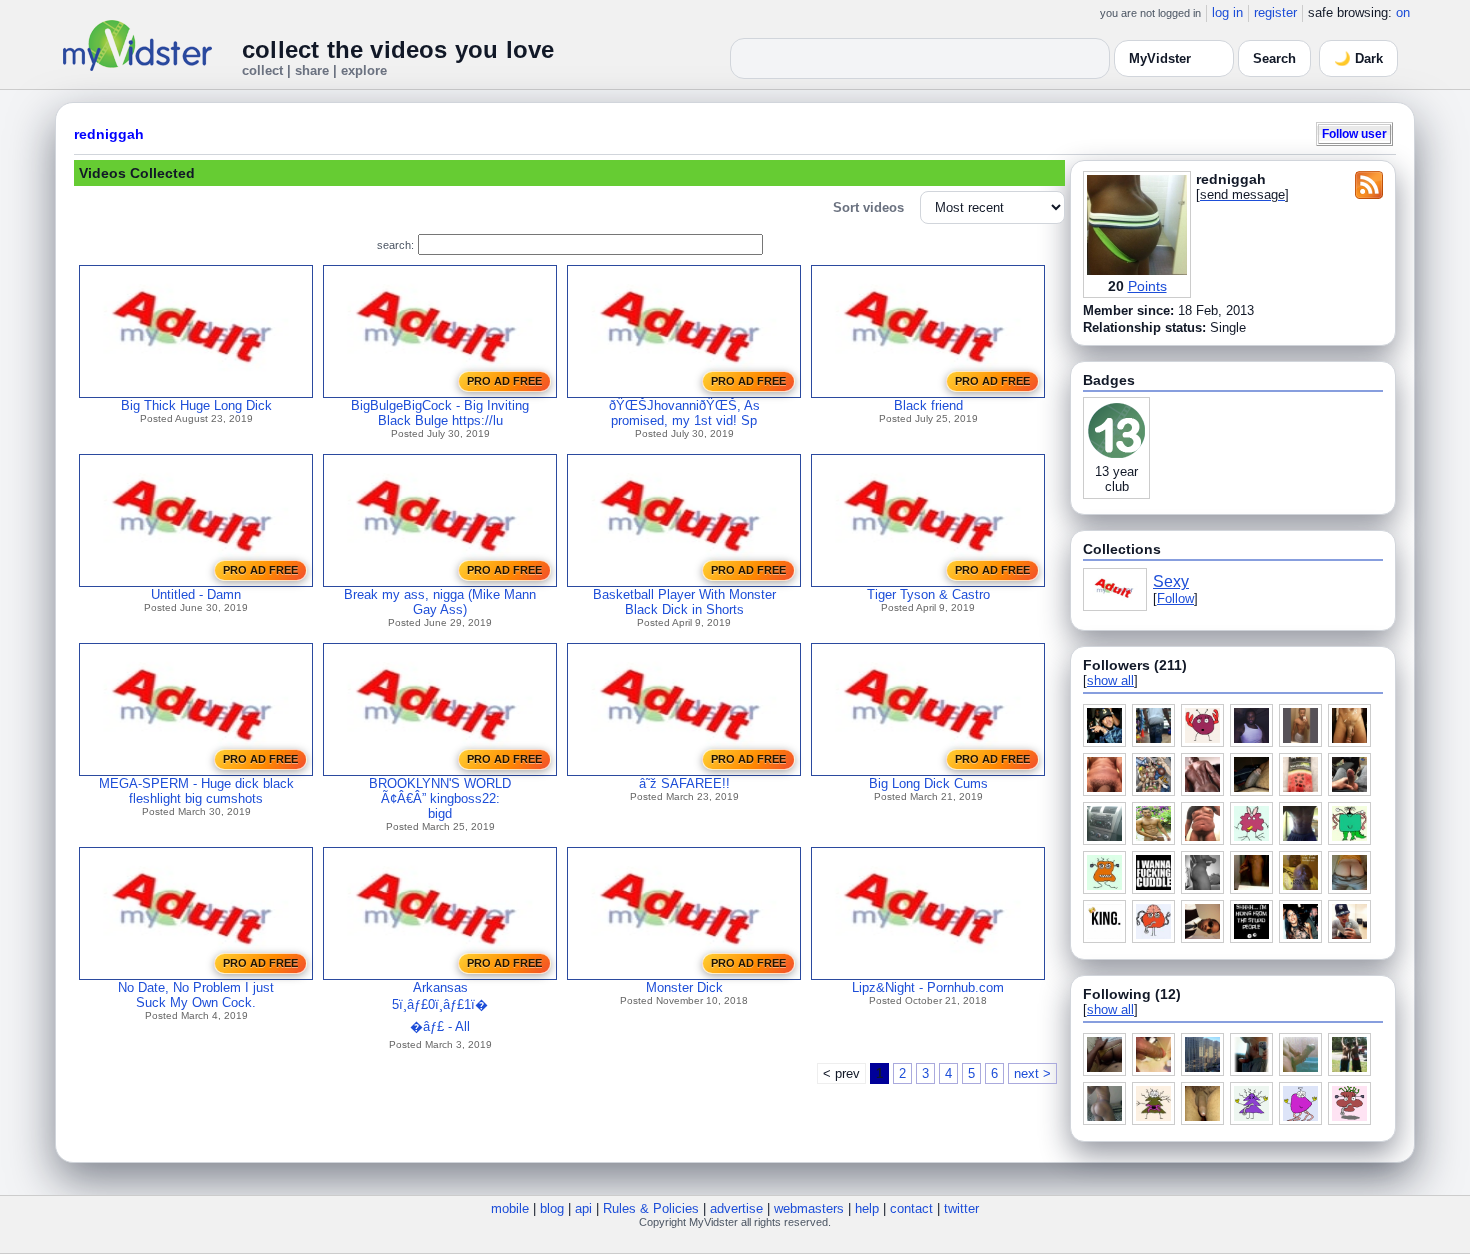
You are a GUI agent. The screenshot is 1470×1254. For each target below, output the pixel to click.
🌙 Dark (1358, 58)
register (1275, 12)
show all (1110, 680)
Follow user (1354, 133)
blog (552, 1208)
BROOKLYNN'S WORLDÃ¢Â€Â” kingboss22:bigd (440, 798)
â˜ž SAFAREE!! (684, 783)
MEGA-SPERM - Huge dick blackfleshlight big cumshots (196, 791)
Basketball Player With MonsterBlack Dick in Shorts (684, 602)
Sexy (1171, 581)
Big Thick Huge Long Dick (196, 405)
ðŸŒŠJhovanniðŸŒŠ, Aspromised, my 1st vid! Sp (684, 413)
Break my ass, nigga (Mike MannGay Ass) (440, 602)
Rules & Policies (651, 1208)
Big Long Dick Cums (928, 783)
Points (1147, 286)
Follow (1175, 598)
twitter (961, 1208)
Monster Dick (684, 987)
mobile (510, 1208)
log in (1227, 12)
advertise (736, 1208)
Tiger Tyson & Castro (928, 594)
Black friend (928, 405)
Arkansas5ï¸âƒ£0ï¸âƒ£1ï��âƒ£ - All (440, 1007)
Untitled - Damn (196, 594)
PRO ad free (504, 381)
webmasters (809, 1208)
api (583, 1208)
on (1403, 12)
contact (911, 1208)
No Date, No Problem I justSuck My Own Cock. (196, 995)
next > (1032, 1073)
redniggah (109, 134)
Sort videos (868, 207)
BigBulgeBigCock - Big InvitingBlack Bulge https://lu (440, 413)
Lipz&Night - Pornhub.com (928, 987)
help (867, 1208)
